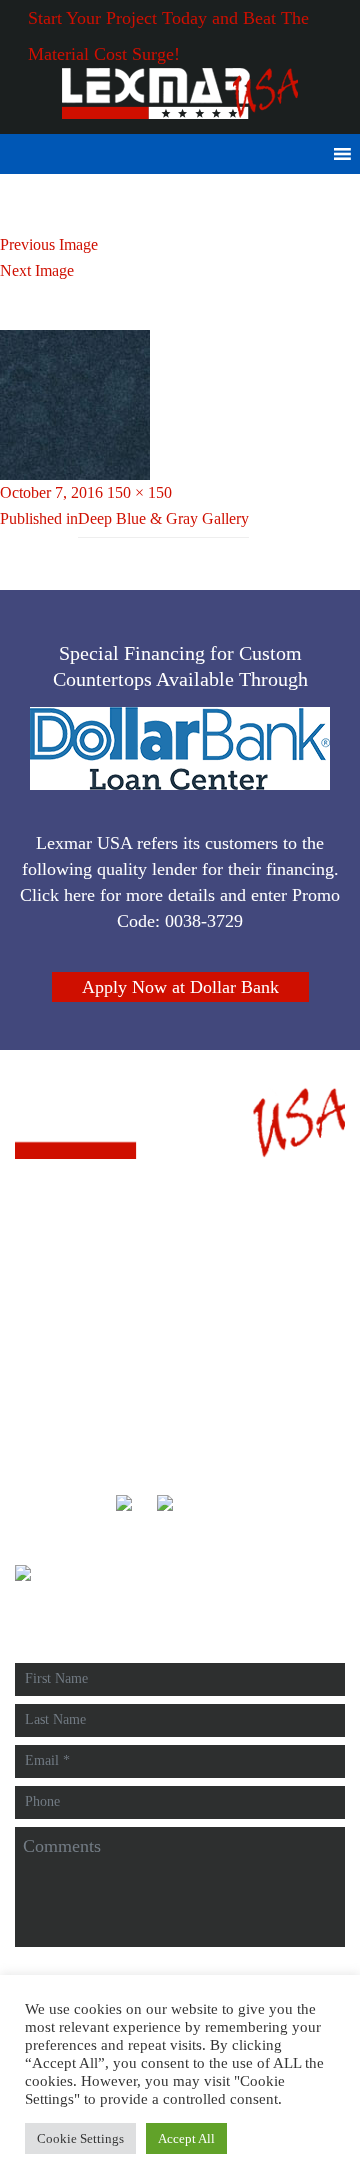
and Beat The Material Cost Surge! (180, 1)
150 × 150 (139, 492)
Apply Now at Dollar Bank (180, 987)
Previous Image (49, 244)
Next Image (37, 270)
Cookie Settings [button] (80, 2138)
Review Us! (72, 1335)
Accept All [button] (186, 2138)
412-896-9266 (79, 1273)
